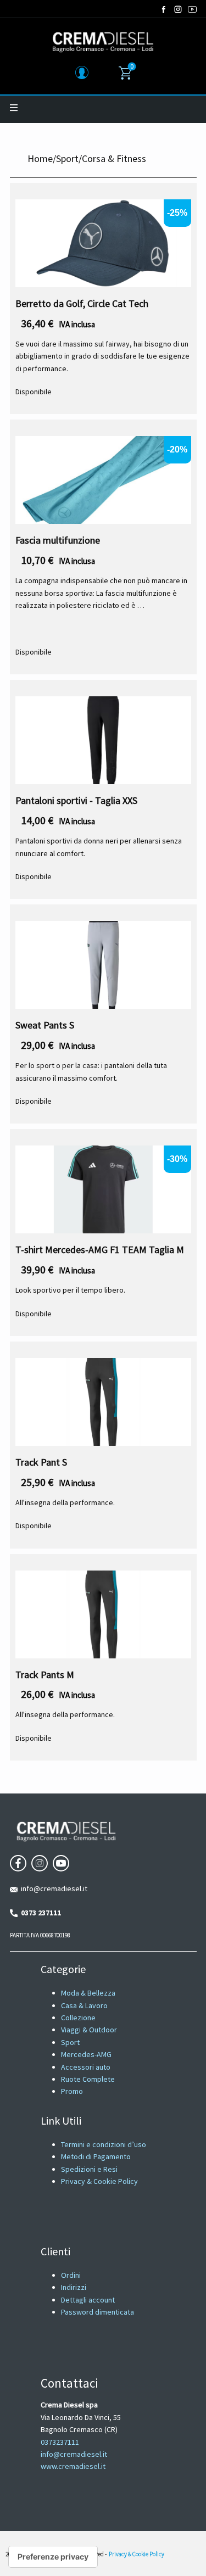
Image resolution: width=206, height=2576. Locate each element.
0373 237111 (39, 1913)
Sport (67, 158)
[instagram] (178, 9)
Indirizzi (74, 2287)
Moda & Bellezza (88, 1993)
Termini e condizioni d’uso (104, 2144)
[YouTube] (192, 9)
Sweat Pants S (45, 1025)
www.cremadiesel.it (73, 2466)
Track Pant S (41, 1462)
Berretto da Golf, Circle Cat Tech (82, 303)
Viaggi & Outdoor (89, 2030)
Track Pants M (45, 1675)
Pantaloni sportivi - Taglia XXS (76, 800)
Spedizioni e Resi (89, 2169)
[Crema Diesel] (103, 42)
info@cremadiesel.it (52, 1888)
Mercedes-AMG (86, 2054)
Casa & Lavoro (84, 2005)
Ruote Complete (88, 2079)
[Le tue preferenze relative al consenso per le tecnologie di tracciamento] (53, 2557)
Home (40, 158)
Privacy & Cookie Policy (99, 2181)
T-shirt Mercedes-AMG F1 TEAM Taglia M (100, 1250)
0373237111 (60, 2442)
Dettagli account (88, 2300)
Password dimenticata (98, 2312)
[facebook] (164, 9)
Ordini (71, 2275)
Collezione (78, 2018)
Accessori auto (86, 2067)
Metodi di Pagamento (96, 2156)
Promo (72, 2091)
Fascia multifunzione (58, 540)
